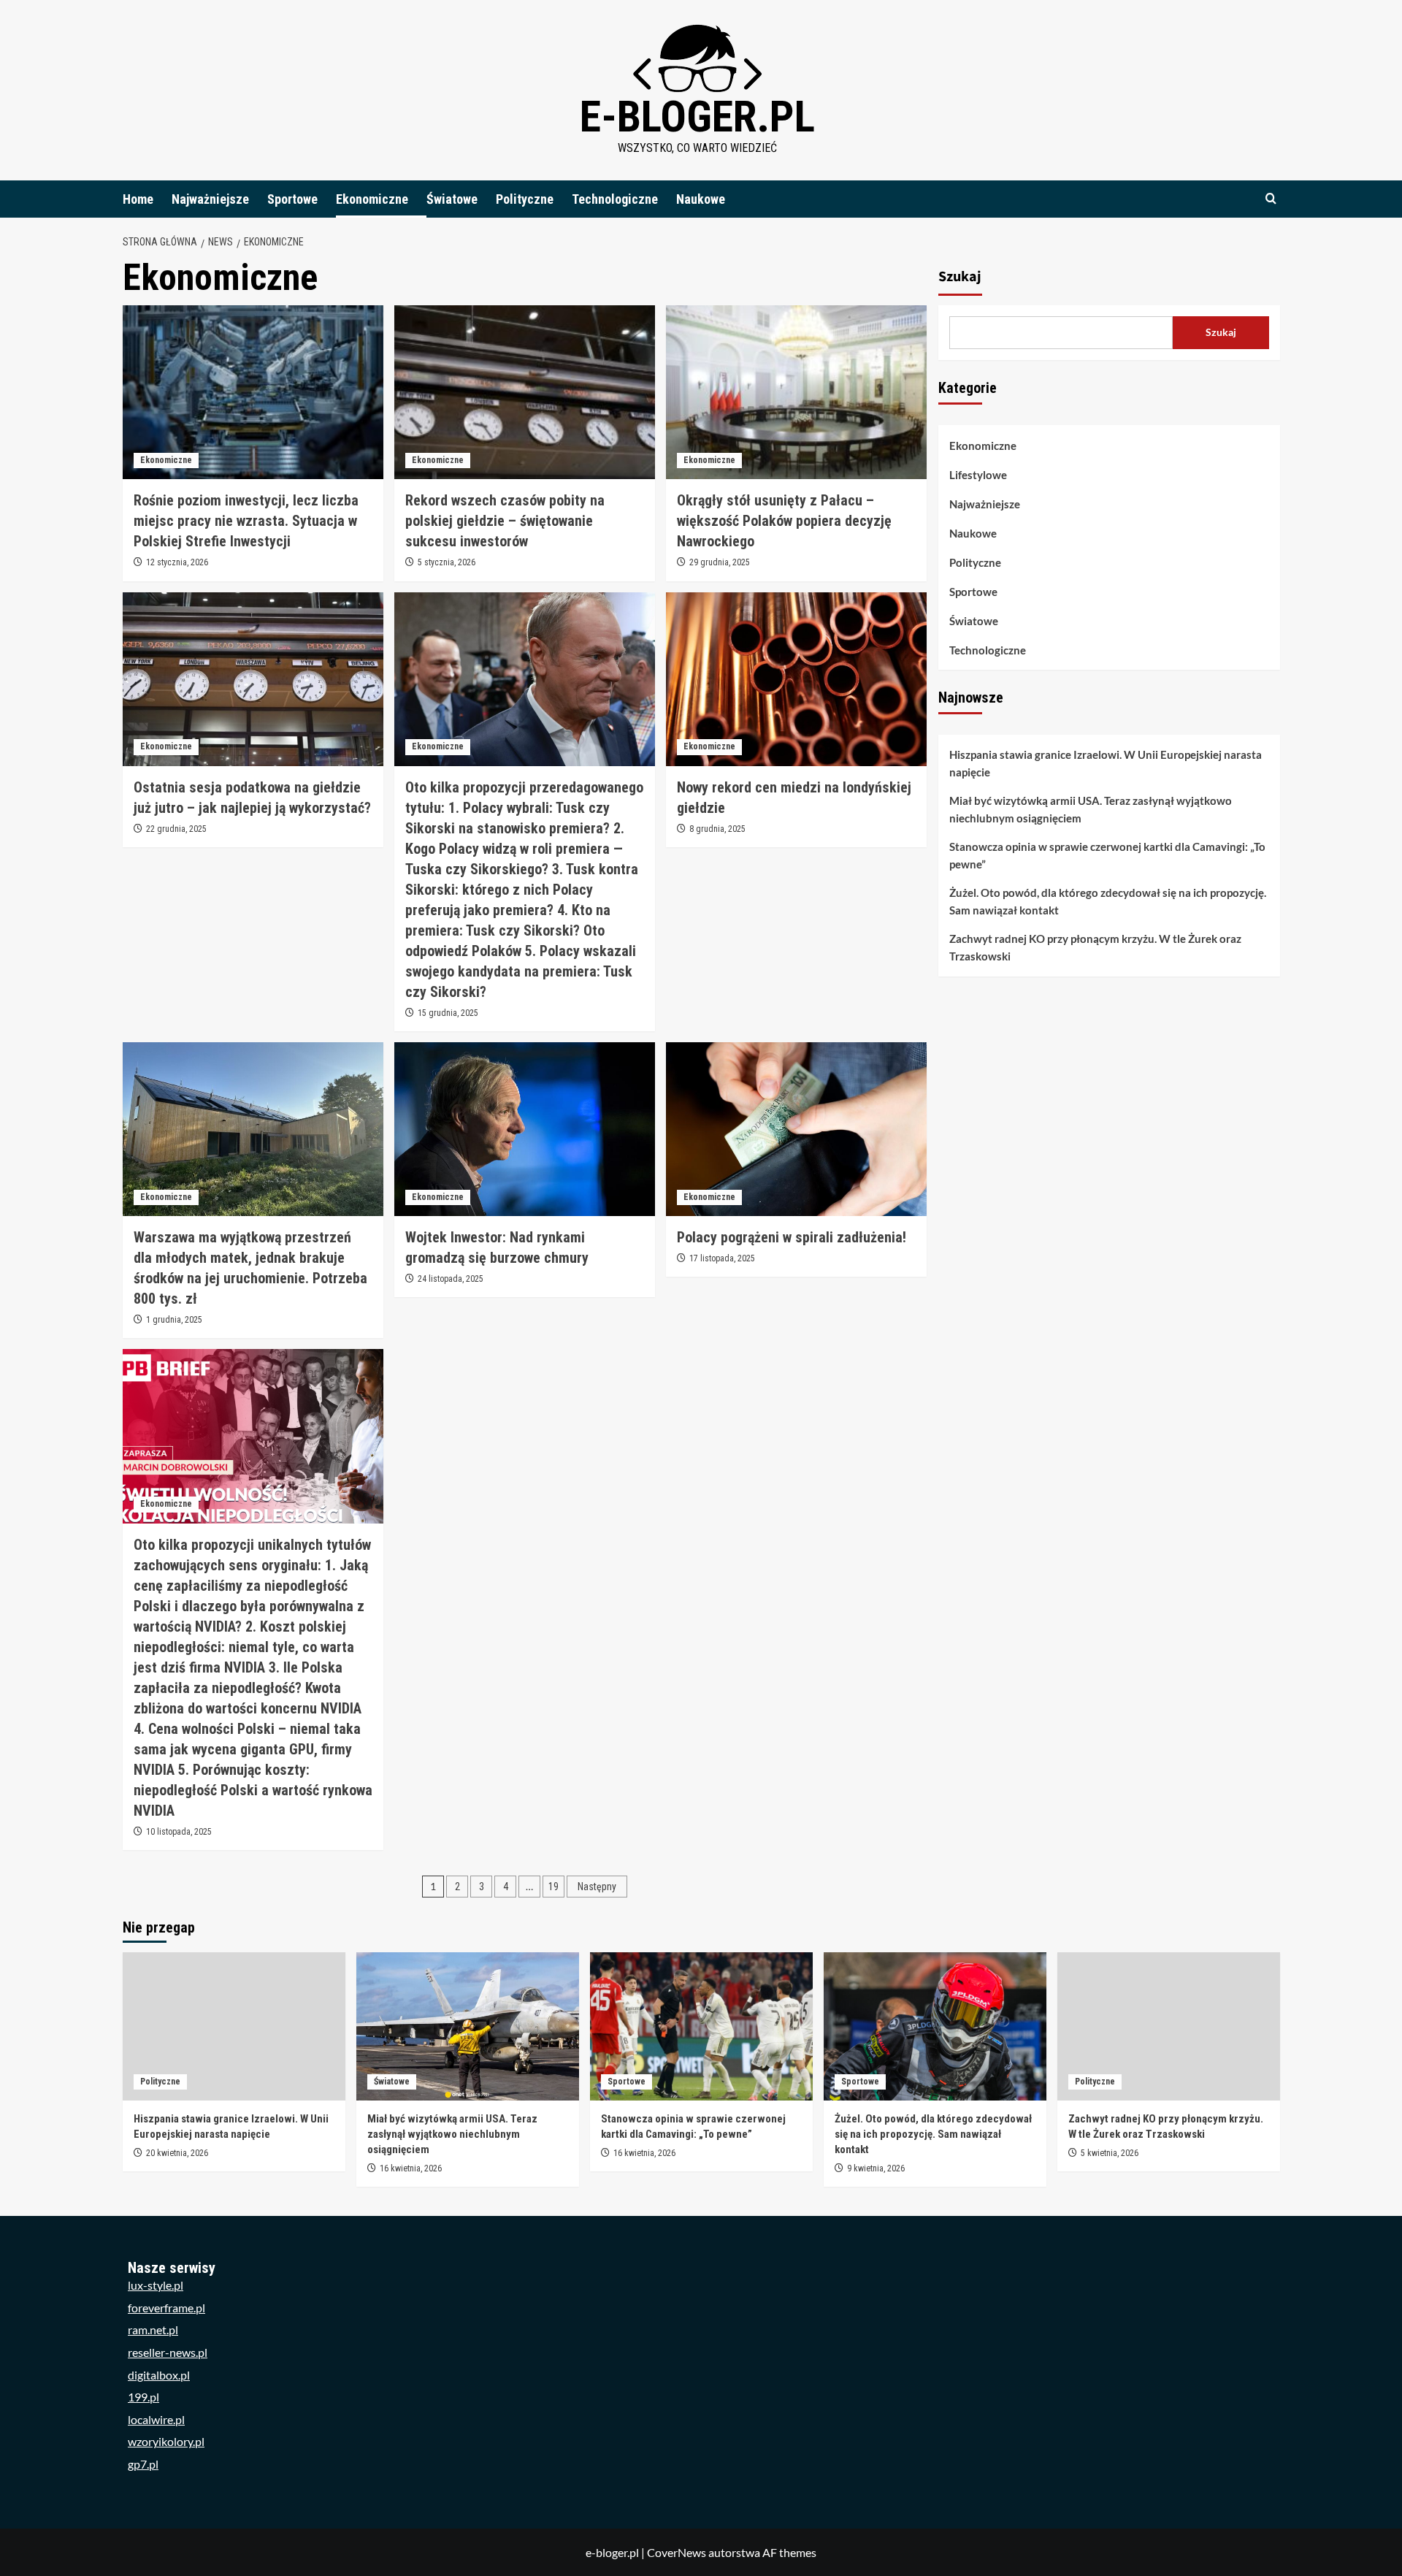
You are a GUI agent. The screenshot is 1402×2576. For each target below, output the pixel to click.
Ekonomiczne (372, 199)
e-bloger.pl (697, 116)
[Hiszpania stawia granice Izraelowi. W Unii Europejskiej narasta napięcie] (234, 2026)
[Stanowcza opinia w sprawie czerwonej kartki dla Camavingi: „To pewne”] (701, 2026)
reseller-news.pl (168, 2352)
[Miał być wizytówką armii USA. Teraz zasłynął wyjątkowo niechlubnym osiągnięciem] (468, 2026)
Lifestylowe (978, 475)
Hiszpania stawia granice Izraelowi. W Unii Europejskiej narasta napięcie (1106, 764)
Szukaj (960, 277)
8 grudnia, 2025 (717, 829)
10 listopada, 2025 (179, 1832)
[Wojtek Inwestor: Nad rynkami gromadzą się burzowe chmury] (525, 1129)
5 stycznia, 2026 (447, 562)
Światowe (452, 199)
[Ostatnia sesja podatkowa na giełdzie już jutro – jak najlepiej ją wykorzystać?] (253, 679)
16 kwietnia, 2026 (411, 2168)
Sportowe (292, 199)
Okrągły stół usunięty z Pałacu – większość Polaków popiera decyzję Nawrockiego (784, 521)
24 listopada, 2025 (451, 1279)
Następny (597, 1887)
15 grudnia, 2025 (448, 1013)
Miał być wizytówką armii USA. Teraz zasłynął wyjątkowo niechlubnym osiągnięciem (1091, 810)
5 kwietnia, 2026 (1110, 2153)
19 (553, 1887)
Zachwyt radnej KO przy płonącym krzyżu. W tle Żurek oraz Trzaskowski (1095, 948)
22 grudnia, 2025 (176, 829)
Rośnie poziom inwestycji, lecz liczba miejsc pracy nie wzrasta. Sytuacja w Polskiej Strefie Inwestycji (246, 521)
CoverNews (677, 2552)
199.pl (143, 2397)
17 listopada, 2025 (722, 1258)
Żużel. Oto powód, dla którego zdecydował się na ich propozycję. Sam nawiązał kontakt (1108, 902)
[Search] (1271, 199)
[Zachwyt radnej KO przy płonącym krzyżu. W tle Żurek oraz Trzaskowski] (1169, 2026)
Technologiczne (615, 199)
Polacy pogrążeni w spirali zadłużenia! (792, 1237)
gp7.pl (143, 2464)
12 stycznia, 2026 (177, 562)
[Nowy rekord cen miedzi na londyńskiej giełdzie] (796, 679)
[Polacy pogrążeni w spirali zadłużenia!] (796, 1129)
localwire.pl (156, 2419)
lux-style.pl (156, 2285)
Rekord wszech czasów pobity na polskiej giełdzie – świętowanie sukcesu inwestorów (505, 521)
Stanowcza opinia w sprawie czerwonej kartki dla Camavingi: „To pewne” (1107, 856)
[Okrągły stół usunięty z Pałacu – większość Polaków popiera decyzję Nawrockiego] (796, 392)
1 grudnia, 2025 (174, 1320)
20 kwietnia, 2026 (177, 2153)
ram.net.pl (153, 2330)
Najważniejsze (210, 199)
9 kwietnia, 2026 (876, 2168)
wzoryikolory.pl (166, 2441)
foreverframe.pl (166, 2308)
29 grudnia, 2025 (720, 562)
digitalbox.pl (159, 2375)
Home (138, 199)
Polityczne (525, 199)
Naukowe (701, 199)
